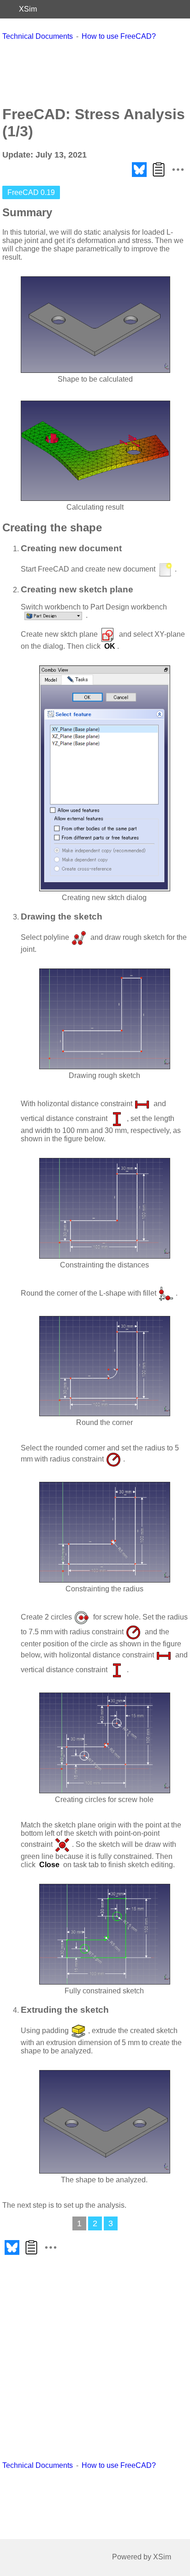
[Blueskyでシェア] (139, 177)
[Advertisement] (95, 73)
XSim (28, 9)
